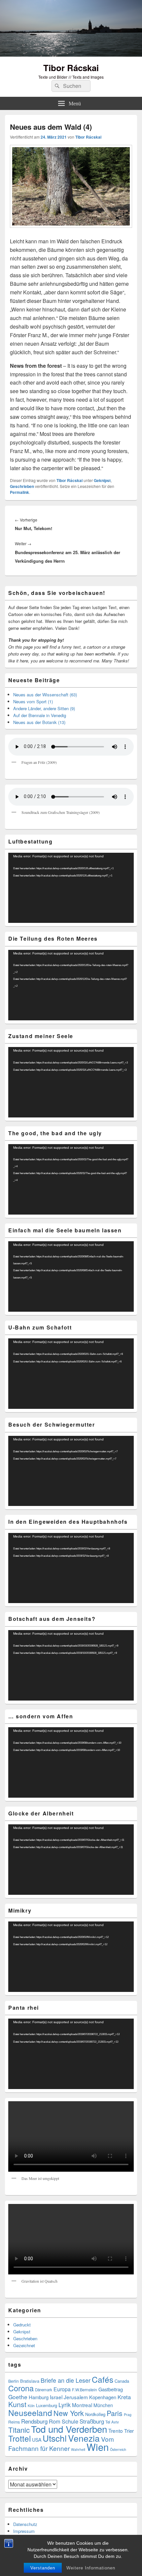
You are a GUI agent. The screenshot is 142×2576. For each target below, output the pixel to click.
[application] (71, 888)
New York (69, 2413)
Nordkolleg (95, 2414)
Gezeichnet (24, 2345)
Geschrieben (22, 486)
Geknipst (102, 480)
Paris (115, 2413)
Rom (55, 2421)
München (103, 2405)
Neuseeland (30, 2413)
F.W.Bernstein (85, 2390)
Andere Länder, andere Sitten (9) (44, 708)
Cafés (103, 2379)
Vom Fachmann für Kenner (61, 2443)
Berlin (14, 2381)
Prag (128, 2415)
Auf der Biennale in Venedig (40, 715)
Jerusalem (76, 2397)
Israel (56, 2397)
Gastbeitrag (111, 2389)
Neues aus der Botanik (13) (39, 722)
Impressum (24, 2531)
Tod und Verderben (69, 2429)
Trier (129, 2431)
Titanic (19, 2430)
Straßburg (92, 2421)
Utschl (55, 2438)
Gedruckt (22, 2325)
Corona (21, 2388)
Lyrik (65, 2405)
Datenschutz (25, 2524)
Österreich (118, 2449)
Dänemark (44, 2390)
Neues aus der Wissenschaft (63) (45, 695)
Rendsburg (34, 2421)
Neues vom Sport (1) (33, 701)
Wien (98, 2447)
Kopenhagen (103, 2397)
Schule (70, 2421)
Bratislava (30, 2381)
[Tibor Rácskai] (71, 54)
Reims (14, 2422)
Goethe (18, 2397)
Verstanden (43, 2568)
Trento (116, 2430)
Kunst (17, 2404)
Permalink (19, 492)
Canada (122, 2381)
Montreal (82, 2405)
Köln (31, 2406)
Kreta (124, 2397)
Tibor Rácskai (71, 68)
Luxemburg (47, 2405)
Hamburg (39, 2397)
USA (37, 2440)
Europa (62, 2389)
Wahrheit (78, 2449)
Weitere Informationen (91, 2568)
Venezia (84, 2438)
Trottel (19, 2438)
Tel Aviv (112, 2422)
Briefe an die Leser (66, 2380)
